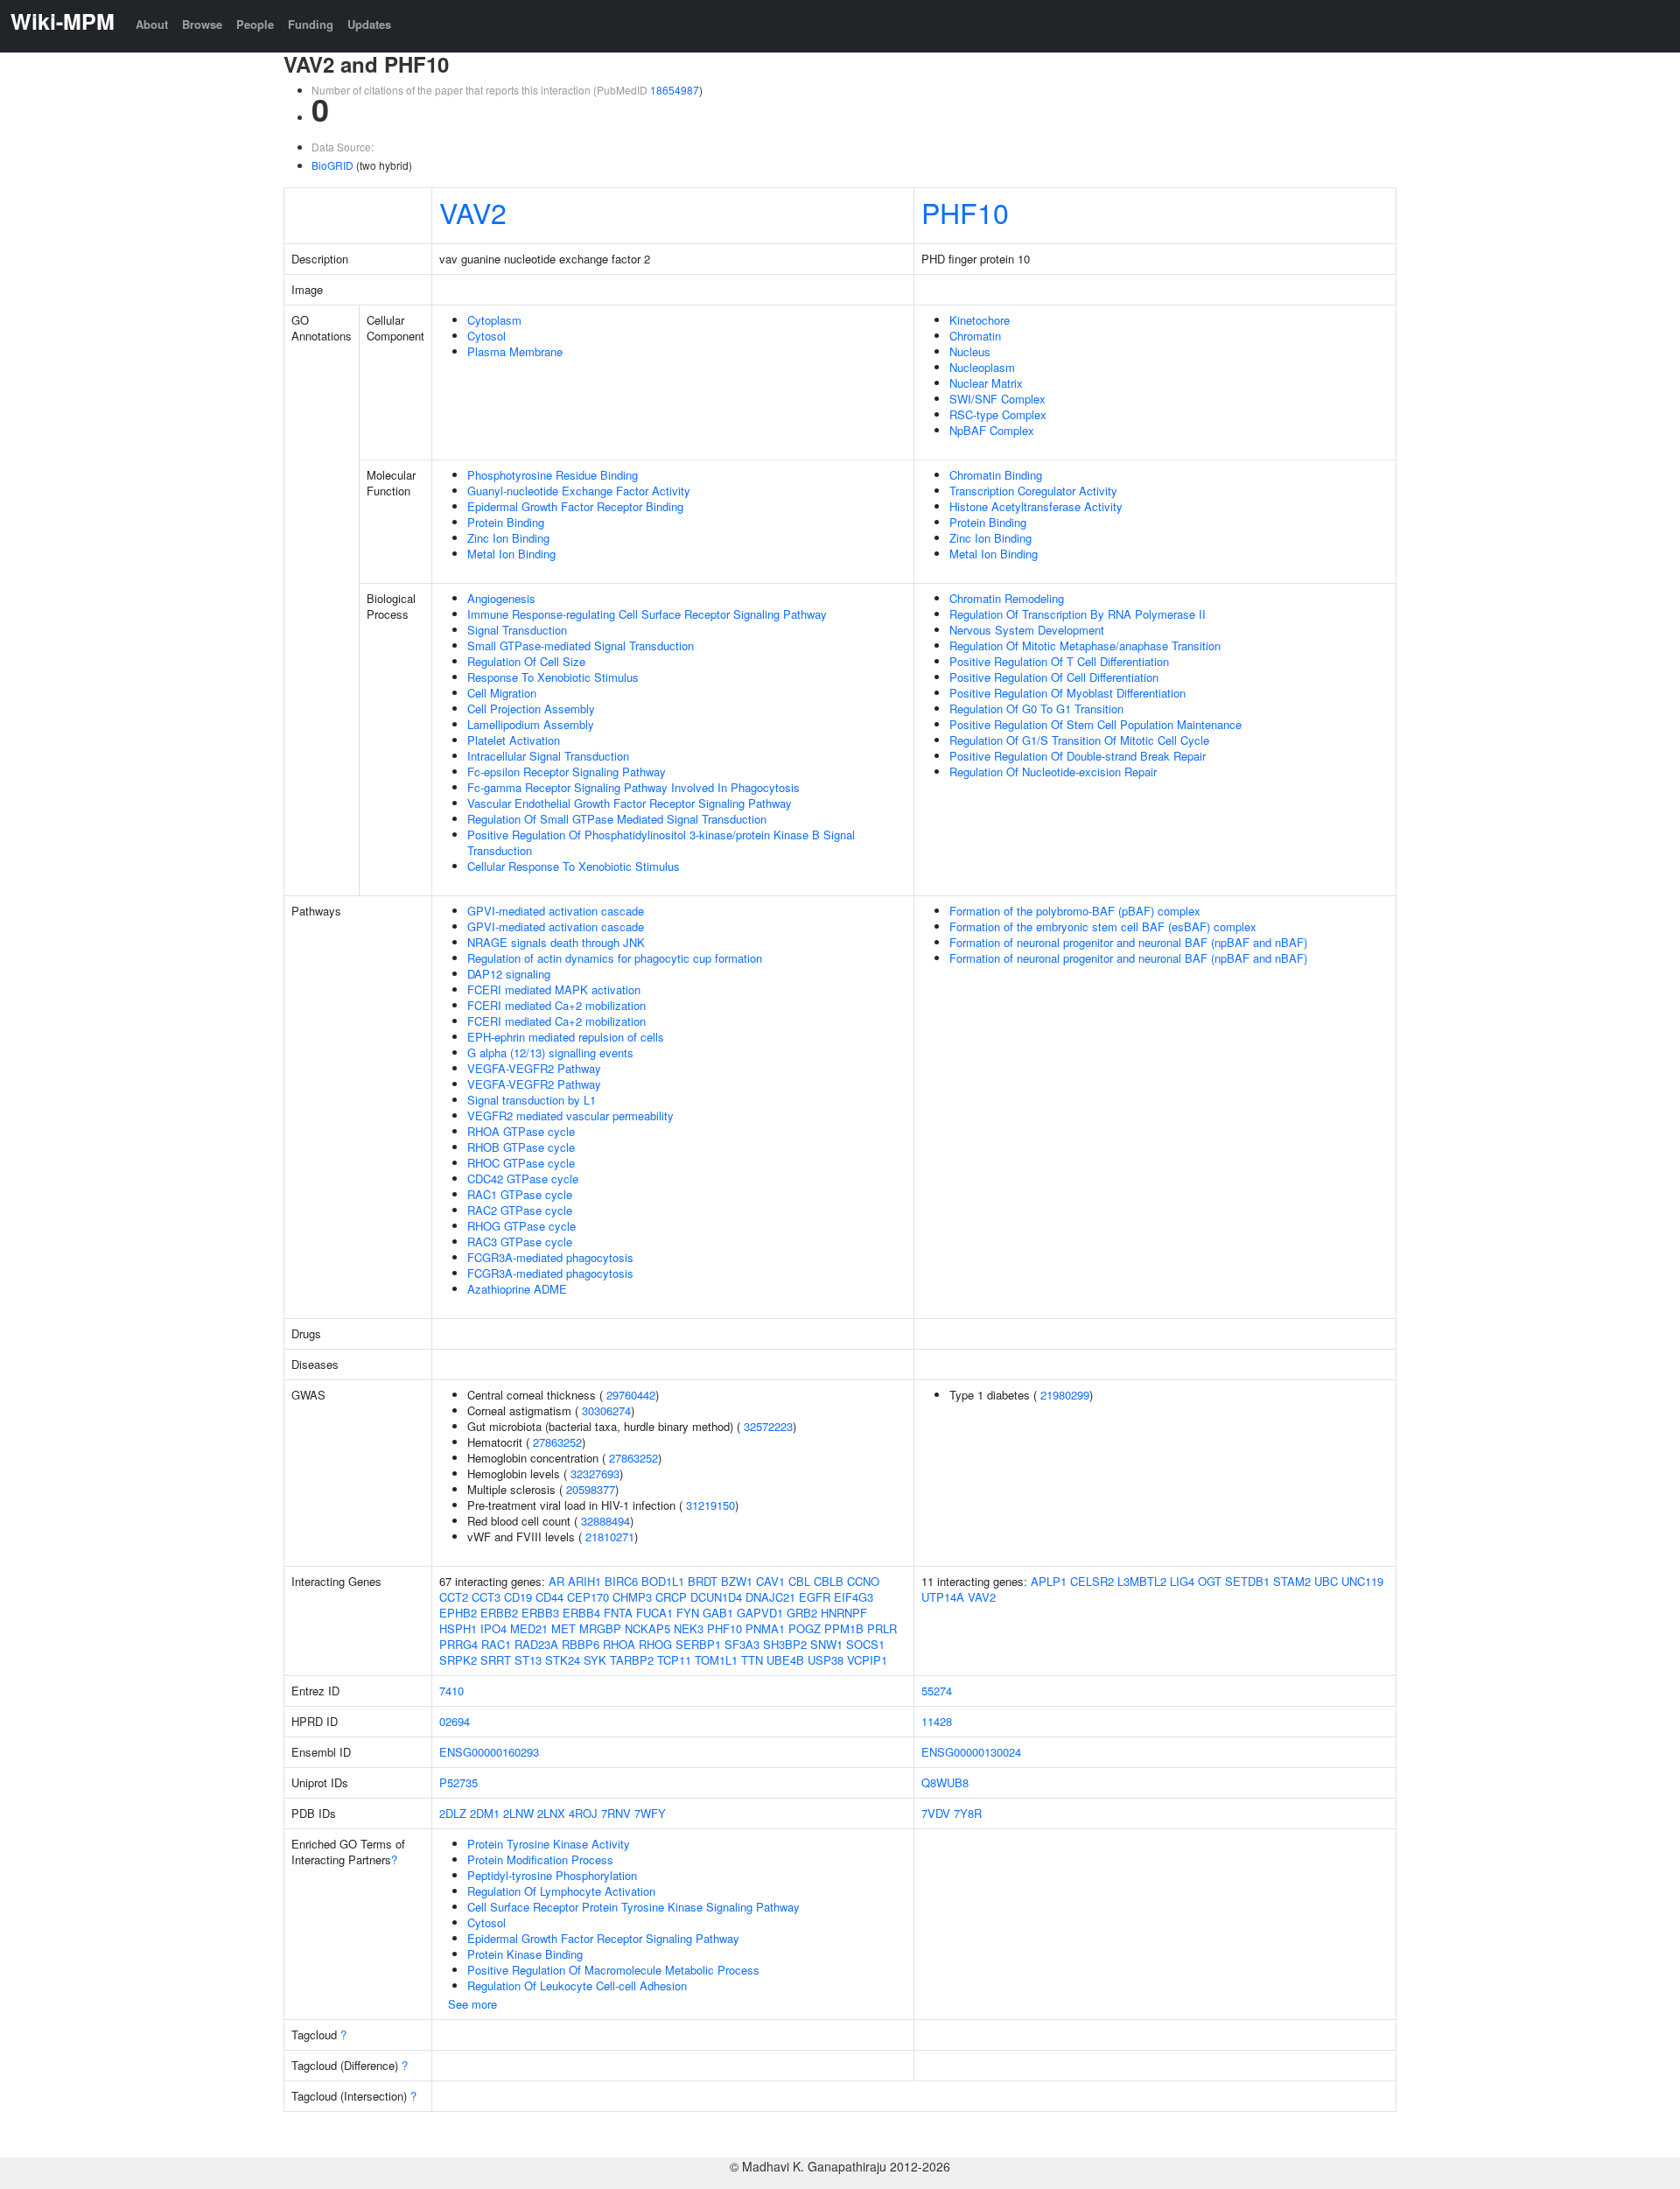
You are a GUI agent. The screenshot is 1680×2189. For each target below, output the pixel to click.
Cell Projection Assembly (531, 709)
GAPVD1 (760, 1613)
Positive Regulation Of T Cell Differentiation (1059, 661)
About (152, 24)
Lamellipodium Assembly (531, 724)
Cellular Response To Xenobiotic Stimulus (574, 866)
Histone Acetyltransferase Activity (1036, 506)
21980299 (1065, 1395)
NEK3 (689, 1628)
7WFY (650, 1813)
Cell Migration (502, 693)
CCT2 (454, 1597)
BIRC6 (621, 1581)
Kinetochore (980, 320)
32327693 (595, 1473)
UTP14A (943, 1597)
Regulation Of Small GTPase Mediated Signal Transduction (617, 819)
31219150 (710, 1505)
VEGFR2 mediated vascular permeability (570, 1116)
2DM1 (485, 1813)
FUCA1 (654, 1613)
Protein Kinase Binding (525, 1954)
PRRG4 (458, 1644)
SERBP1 (698, 1644)
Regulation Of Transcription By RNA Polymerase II (1078, 614)
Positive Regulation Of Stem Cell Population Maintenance (1095, 724)
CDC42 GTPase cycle (523, 1179)
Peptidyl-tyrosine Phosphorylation (552, 1875)
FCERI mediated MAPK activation (554, 989)
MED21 (529, 1628)
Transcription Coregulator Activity (1033, 491)
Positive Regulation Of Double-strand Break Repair (1078, 756)
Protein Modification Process (540, 1859)
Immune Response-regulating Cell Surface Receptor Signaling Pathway (647, 614)
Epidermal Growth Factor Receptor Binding (575, 506)
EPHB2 (458, 1613)
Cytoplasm (494, 320)
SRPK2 (458, 1660)
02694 (455, 1721)
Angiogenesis (501, 598)
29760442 (631, 1395)
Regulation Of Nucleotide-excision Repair (1053, 772)
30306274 (606, 1410)
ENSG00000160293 (489, 1752)
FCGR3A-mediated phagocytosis (550, 1257)
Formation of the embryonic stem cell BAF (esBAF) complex (1103, 926)
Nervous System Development (1027, 630)
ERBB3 (540, 1613)
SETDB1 (1247, 1581)
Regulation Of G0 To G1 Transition (1036, 709)
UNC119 (1362, 1581)
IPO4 (493, 1628)
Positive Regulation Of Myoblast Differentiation (1067, 693)
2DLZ (453, 1813)
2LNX (551, 1813)
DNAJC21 (770, 1597)
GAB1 (718, 1613)
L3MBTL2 (1142, 1581)
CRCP (671, 1597)
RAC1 (496, 1644)
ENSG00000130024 (971, 1752)
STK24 (563, 1660)
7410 (451, 1691)
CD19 (518, 1597)
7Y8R (968, 1813)
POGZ (805, 1628)
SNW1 (826, 1644)
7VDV (936, 1813)
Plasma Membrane (515, 351)
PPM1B (844, 1628)
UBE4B (785, 1660)
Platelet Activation (514, 740)
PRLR (882, 1628)
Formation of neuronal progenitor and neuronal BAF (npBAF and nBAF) (1128, 942)
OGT (1210, 1581)
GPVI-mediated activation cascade (556, 911)
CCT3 (486, 1597)
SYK (595, 1660)
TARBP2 (632, 1660)
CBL (799, 1581)
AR (556, 1581)
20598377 (591, 1489)
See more (472, 2004)
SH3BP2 (785, 1644)
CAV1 (770, 1581)
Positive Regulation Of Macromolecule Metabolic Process (613, 1970)
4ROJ (583, 1813)
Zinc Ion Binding (508, 538)
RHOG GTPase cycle (521, 1226)
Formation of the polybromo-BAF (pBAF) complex (1075, 911)
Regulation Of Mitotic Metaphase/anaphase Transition (1085, 645)
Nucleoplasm (982, 367)
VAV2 (473, 212)
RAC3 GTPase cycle (520, 1242)
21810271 (610, 1537)
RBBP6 (581, 1644)
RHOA (619, 1644)
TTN (752, 1660)
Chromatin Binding (996, 475)
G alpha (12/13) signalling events (550, 1052)
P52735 (458, 1782)
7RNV (616, 1813)
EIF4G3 (854, 1597)
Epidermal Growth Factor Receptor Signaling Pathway (603, 1938)
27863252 (557, 1442)
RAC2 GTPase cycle (520, 1210)
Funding (311, 24)
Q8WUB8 (945, 1782)
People (255, 24)
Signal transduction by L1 (532, 1100)
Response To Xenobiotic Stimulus (553, 677)
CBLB (829, 1581)
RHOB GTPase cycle (521, 1147)
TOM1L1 (716, 1660)
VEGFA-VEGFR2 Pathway (534, 1068)
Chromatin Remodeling (1007, 598)
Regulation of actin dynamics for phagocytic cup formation (615, 958)
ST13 (528, 1660)
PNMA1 (765, 1628)
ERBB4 (581, 1613)
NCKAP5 (647, 1628)
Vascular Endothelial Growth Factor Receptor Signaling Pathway (630, 803)
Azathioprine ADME (517, 1289)
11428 (937, 1721)
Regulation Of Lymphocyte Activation (561, 1891)
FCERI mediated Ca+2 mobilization (556, 1005)
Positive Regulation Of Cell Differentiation (1054, 677)
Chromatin (975, 336)
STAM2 (1292, 1581)
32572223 (768, 1426)
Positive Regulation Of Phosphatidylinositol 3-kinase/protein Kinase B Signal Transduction (661, 842)
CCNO (863, 1581)
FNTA (618, 1613)
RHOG (655, 1644)
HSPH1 (458, 1628)
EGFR (815, 1597)
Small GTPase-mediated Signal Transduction (581, 645)
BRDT (703, 1581)
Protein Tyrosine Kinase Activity (549, 1844)
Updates (369, 24)
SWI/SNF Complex (997, 399)
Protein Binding (506, 522)
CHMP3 (632, 1597)
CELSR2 (1092, 1581)
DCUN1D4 (716, 1597)
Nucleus (970, 351)
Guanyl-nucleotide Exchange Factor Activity (579, 491)
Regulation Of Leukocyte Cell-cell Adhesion (577, 1986)
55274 (937, 1691)
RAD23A (536, 1644)
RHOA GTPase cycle (521, 1131)
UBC (1326, 1581)
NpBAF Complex (992, 430)
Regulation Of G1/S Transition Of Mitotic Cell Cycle (1079, 740)
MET (563, 1628)
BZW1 (737, 1581)
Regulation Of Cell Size (526, 661)
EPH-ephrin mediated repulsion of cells (566, 1037)
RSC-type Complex (998, 414)
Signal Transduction (517, 630)
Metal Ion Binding (511, 554)
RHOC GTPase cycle (521, 1163)
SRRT (496, 1660)
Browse (202, 24)
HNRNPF (844, 1613)
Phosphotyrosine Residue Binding (553, 475)
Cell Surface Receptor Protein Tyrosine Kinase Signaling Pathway (633, 1907)
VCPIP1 (867, 1660)
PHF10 (965, 212)
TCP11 (674, 1660)
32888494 (605, 1521)
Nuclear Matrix (986, 383)
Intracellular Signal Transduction (548, 756)
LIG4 (1182, 1581)
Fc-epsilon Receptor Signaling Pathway (567, 772)
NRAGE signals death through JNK (556, 942)
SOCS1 (865, 1644)
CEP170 (588, 1597)
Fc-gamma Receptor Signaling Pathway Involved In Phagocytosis (633, 787)
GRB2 (802, 1613)
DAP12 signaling (509, 974)
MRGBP (600, 1628)
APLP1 (1049, 1581)
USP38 (826, 1660)
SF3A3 (742, 1644)
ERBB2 (499, 1613)
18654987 (675, 90)
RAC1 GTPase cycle (520, 1194)
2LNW (518, 1813)
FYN (688, 1613)
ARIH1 (584, 1581)
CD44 (549, 1597)
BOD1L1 (663, 1581)
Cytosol (486, 336)
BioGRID (332, 165)
